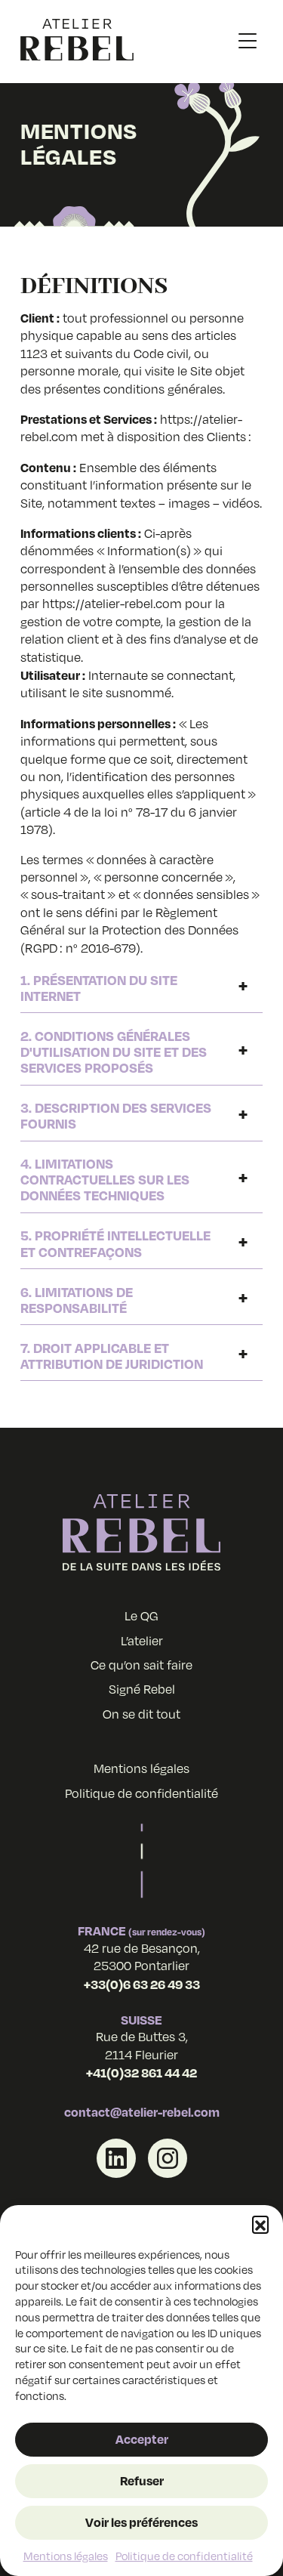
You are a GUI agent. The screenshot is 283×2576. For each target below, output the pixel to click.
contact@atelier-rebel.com (142, 2112)
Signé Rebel (142, 1689)
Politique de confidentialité (184, 2556)
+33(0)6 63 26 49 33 (142, 1984)
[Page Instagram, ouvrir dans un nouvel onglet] (168, 2158)
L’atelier (142, 1641)
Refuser (142, 2480)
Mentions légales (66, 2556)
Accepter (142, 2439)
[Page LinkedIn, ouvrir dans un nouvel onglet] (116, 2158)
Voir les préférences (141, 2522)
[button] (260, 2224)
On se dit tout (141, 1714)
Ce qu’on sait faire (141, 1665)
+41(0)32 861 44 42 (141, 2073)
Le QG (141, 1616)
